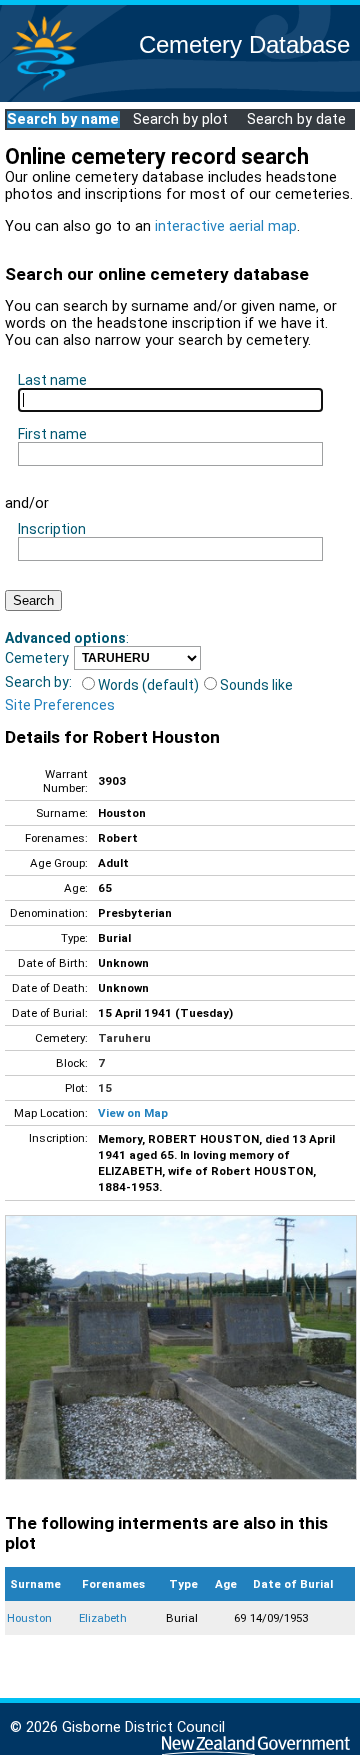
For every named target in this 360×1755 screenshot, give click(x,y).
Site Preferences (60, 705)
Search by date (296, 119)
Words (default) (148, 685)
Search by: (38, 682)
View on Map (133, 1113)
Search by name (63, 119)
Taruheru (124, 1038)
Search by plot (180, 119)
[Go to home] (44, 89)
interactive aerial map (226, 226)
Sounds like (256, 685)
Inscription (52, 529)
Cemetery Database (244, 44)
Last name (52, 380)
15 (105, 1088)
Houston (29, 1618)
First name (52, 434)
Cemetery (37, 658)
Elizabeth (103, 1618)
